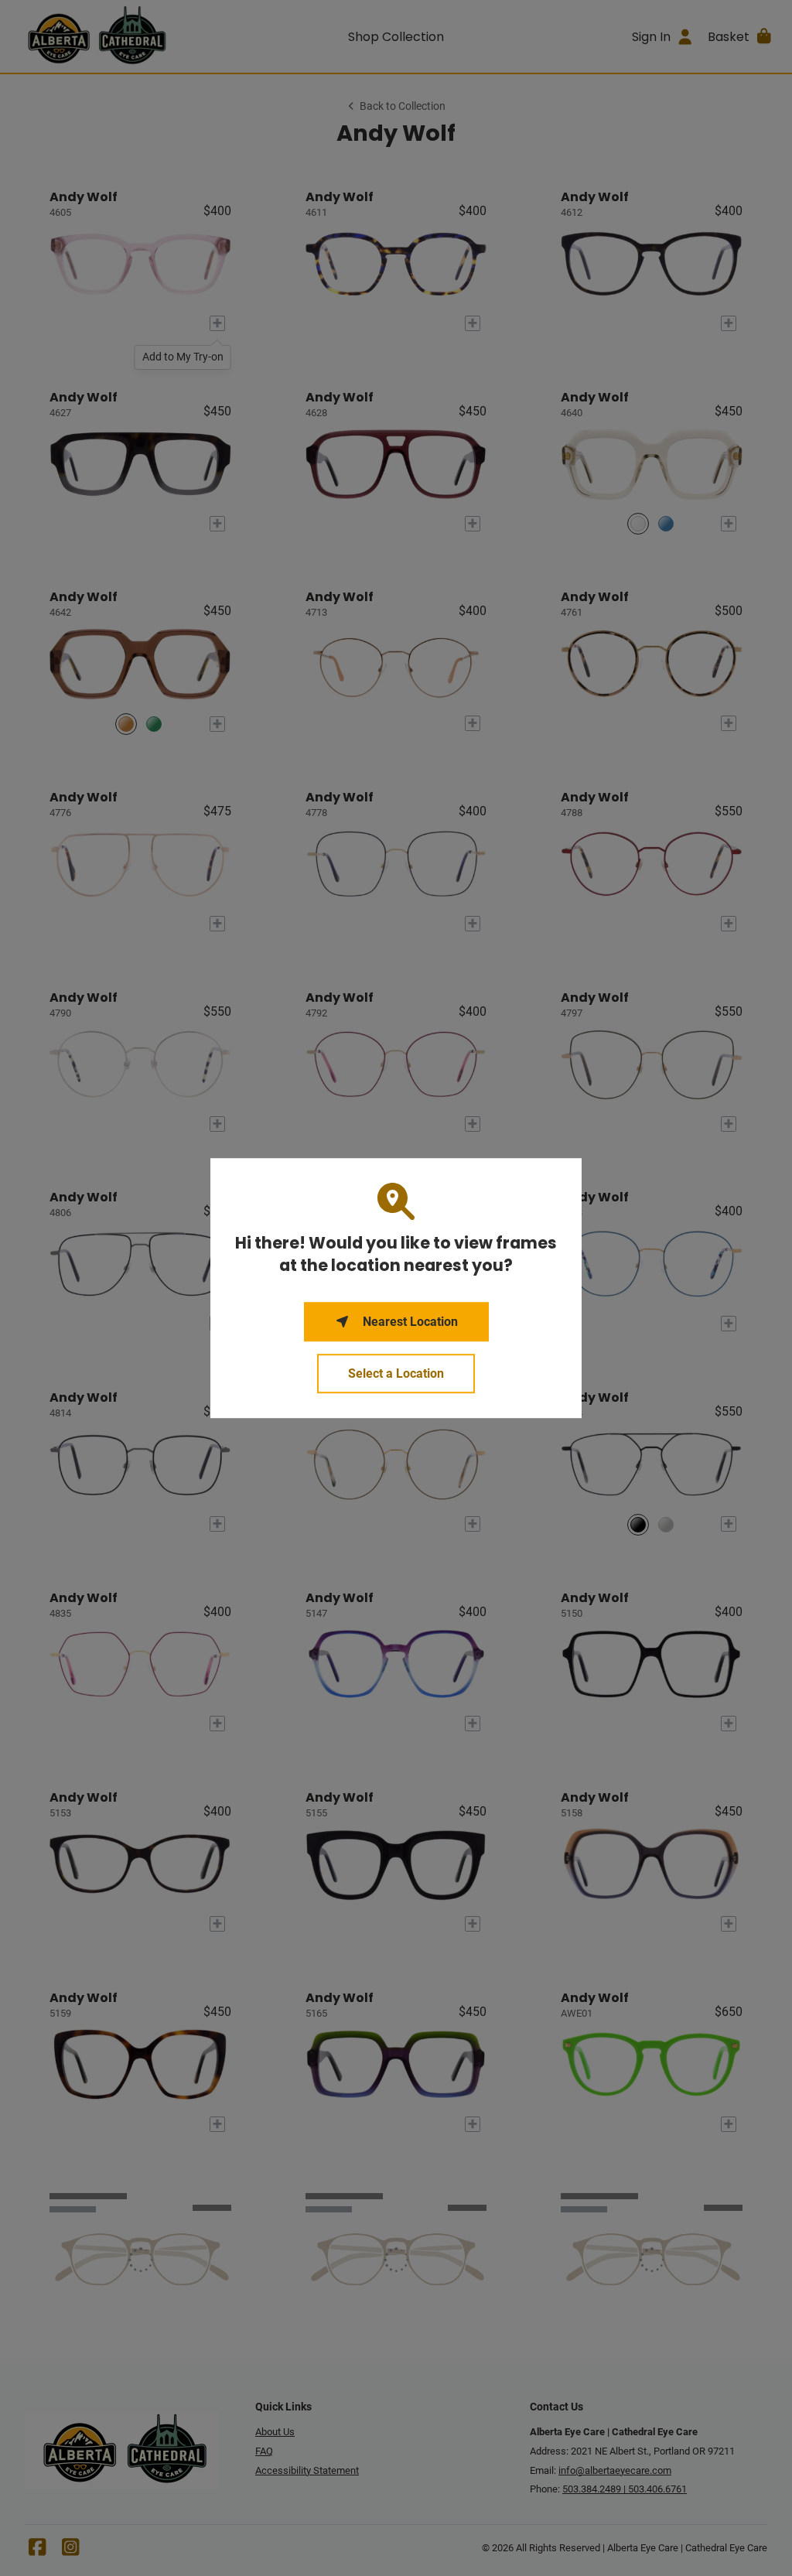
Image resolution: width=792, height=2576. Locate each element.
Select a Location (396, 1373)
